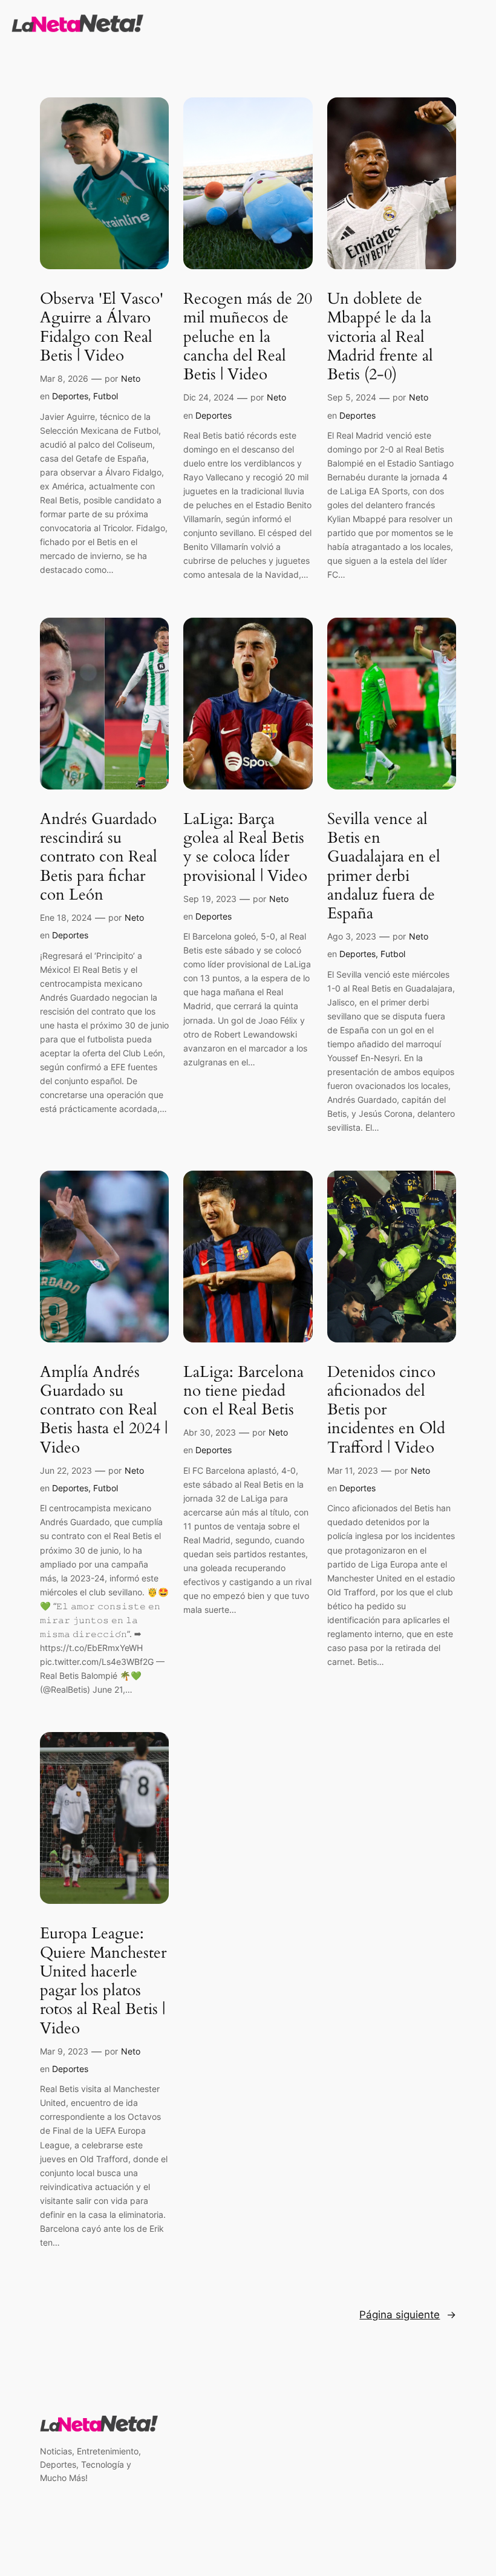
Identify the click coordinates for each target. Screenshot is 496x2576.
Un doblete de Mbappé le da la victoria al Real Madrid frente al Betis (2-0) (380, 336)
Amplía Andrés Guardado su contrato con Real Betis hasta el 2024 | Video (104, 1410)
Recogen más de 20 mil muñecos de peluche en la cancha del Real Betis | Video (248, 336)
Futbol (106, 396)
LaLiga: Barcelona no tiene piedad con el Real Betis (243, 1391)
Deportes (70, 396)
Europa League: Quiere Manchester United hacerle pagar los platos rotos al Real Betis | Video (103, 1981)
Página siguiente (408, 2315)
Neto (131, 378)
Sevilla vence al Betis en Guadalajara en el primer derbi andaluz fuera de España (384, 866)
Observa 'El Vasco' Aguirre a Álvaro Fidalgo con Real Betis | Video (102, 327)
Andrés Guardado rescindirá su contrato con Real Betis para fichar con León (99, 857)
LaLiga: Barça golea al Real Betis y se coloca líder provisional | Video (245, 847)
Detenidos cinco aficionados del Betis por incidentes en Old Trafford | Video (386, 1410)
